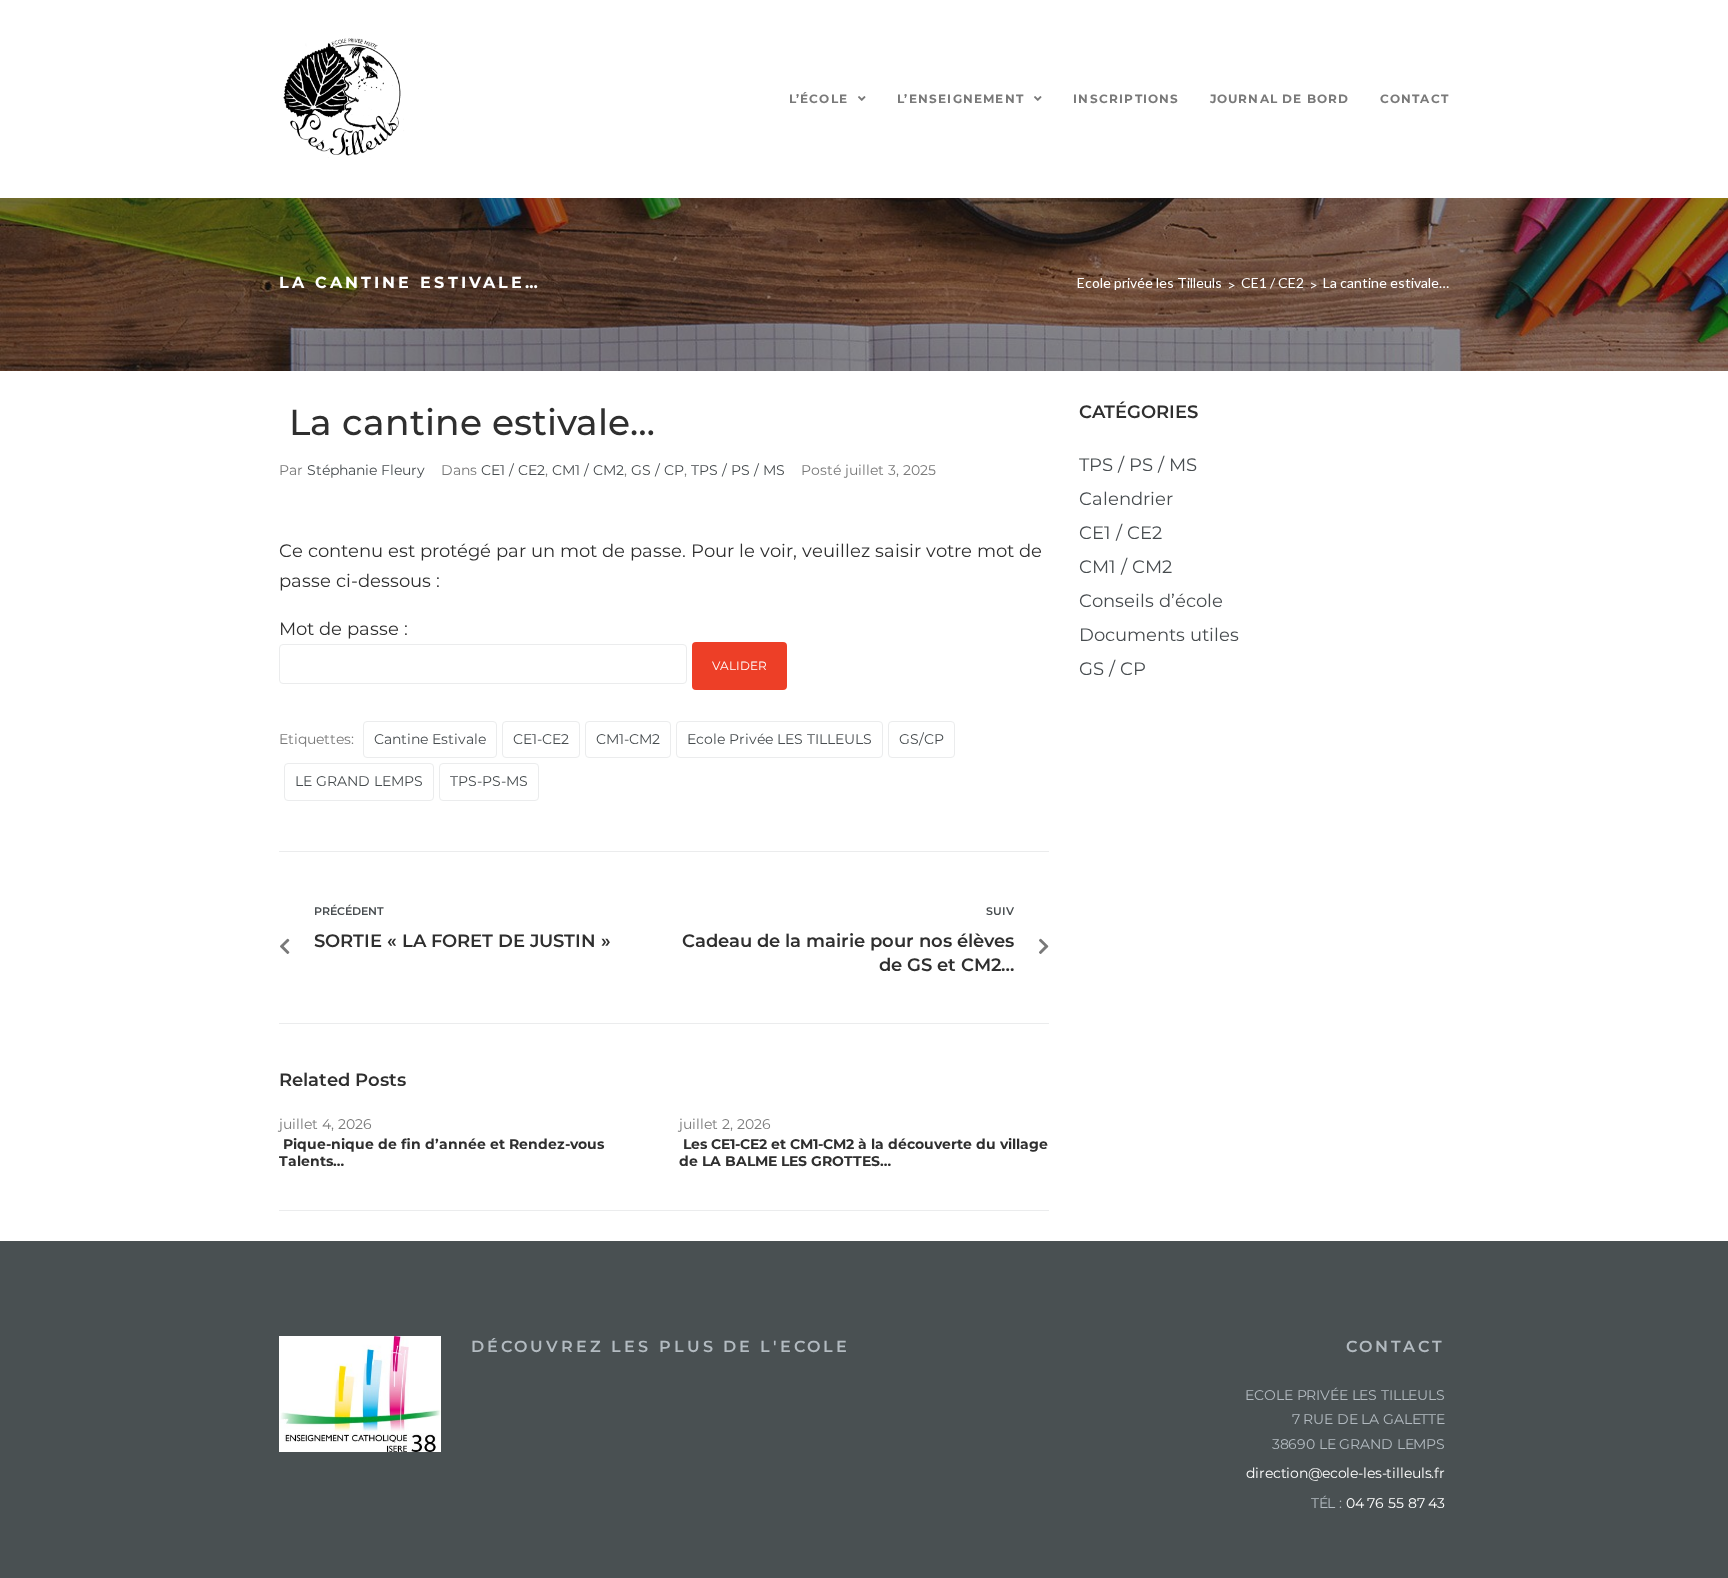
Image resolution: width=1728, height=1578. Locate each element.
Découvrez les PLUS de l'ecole (660, 1346)
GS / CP (657, 470)
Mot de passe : (343, 629)
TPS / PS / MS (738, 470)
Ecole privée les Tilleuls (1149, 282)
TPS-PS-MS (489, 781)
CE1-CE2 (541, 739)
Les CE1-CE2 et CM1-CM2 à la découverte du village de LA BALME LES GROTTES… (863, 1152)
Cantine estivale (430, 739)
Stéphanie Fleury (366, 470)
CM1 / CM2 (588, 470)
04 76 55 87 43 (1395, 1503)
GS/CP (921, 739)
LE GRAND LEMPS (359, 781)
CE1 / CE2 (1272, 282)
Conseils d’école (1151, 601)
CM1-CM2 (628, 739)
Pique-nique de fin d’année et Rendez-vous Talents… (441, 1152)
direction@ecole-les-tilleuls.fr (1345, 1473)
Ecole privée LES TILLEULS (779, 739)
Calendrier (1126, 499)
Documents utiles (1159, 635)
